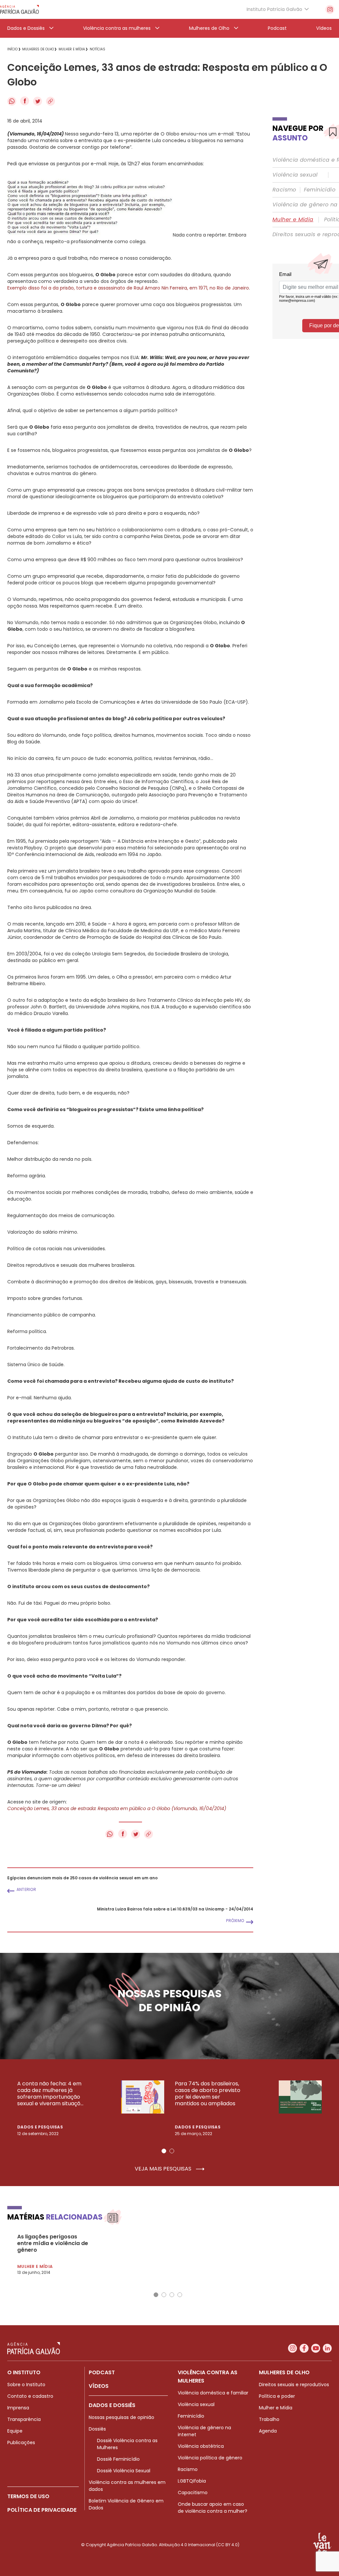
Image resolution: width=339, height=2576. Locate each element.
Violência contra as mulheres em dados (127, 2486)
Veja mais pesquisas (164, 2169)
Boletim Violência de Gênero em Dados (126, 2504)
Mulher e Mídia (293, 220)
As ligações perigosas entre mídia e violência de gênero (53, 2243)
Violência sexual (295, 175)
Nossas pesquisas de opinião (121, 2417)
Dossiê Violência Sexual (124, 2471)
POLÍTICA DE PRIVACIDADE (42, 2510)
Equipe (15, 2431)
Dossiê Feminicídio (118, 2459)
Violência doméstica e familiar (213, 2393)
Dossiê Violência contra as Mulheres (127, 2444)
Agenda (268, 2431)
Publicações (21, 2442)
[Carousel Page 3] (172, 2295)
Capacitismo (193, 2493)
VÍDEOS (99, 2386)
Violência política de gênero (210, 2458)
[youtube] (316, 2348)
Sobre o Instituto (26, 2385)
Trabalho (269, 2419)
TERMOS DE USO (28, 2496)
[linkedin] (327, 2348)
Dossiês (97, 2429)
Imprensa (18, 2408)
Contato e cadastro (30, 2396)
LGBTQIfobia (192, 2481)
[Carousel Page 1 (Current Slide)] (164, 2151)
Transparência (24, 2419)
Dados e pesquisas (40, 2127)
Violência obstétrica (201, 2446)
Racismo (284, 190)
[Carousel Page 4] (180, 2295)
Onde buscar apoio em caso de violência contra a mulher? (213, 2508)
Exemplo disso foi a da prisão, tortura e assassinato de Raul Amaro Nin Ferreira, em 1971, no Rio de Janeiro (128, 288)
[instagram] (330, 9)
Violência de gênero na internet (204, 2431)
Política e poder (277, 2396)
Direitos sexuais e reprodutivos (294, 2385)
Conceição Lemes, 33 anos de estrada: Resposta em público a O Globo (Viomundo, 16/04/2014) (117, 1808)
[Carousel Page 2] (172, 2151)
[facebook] (304, 2348)
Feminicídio (320, 190)
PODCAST (102, 2372)
